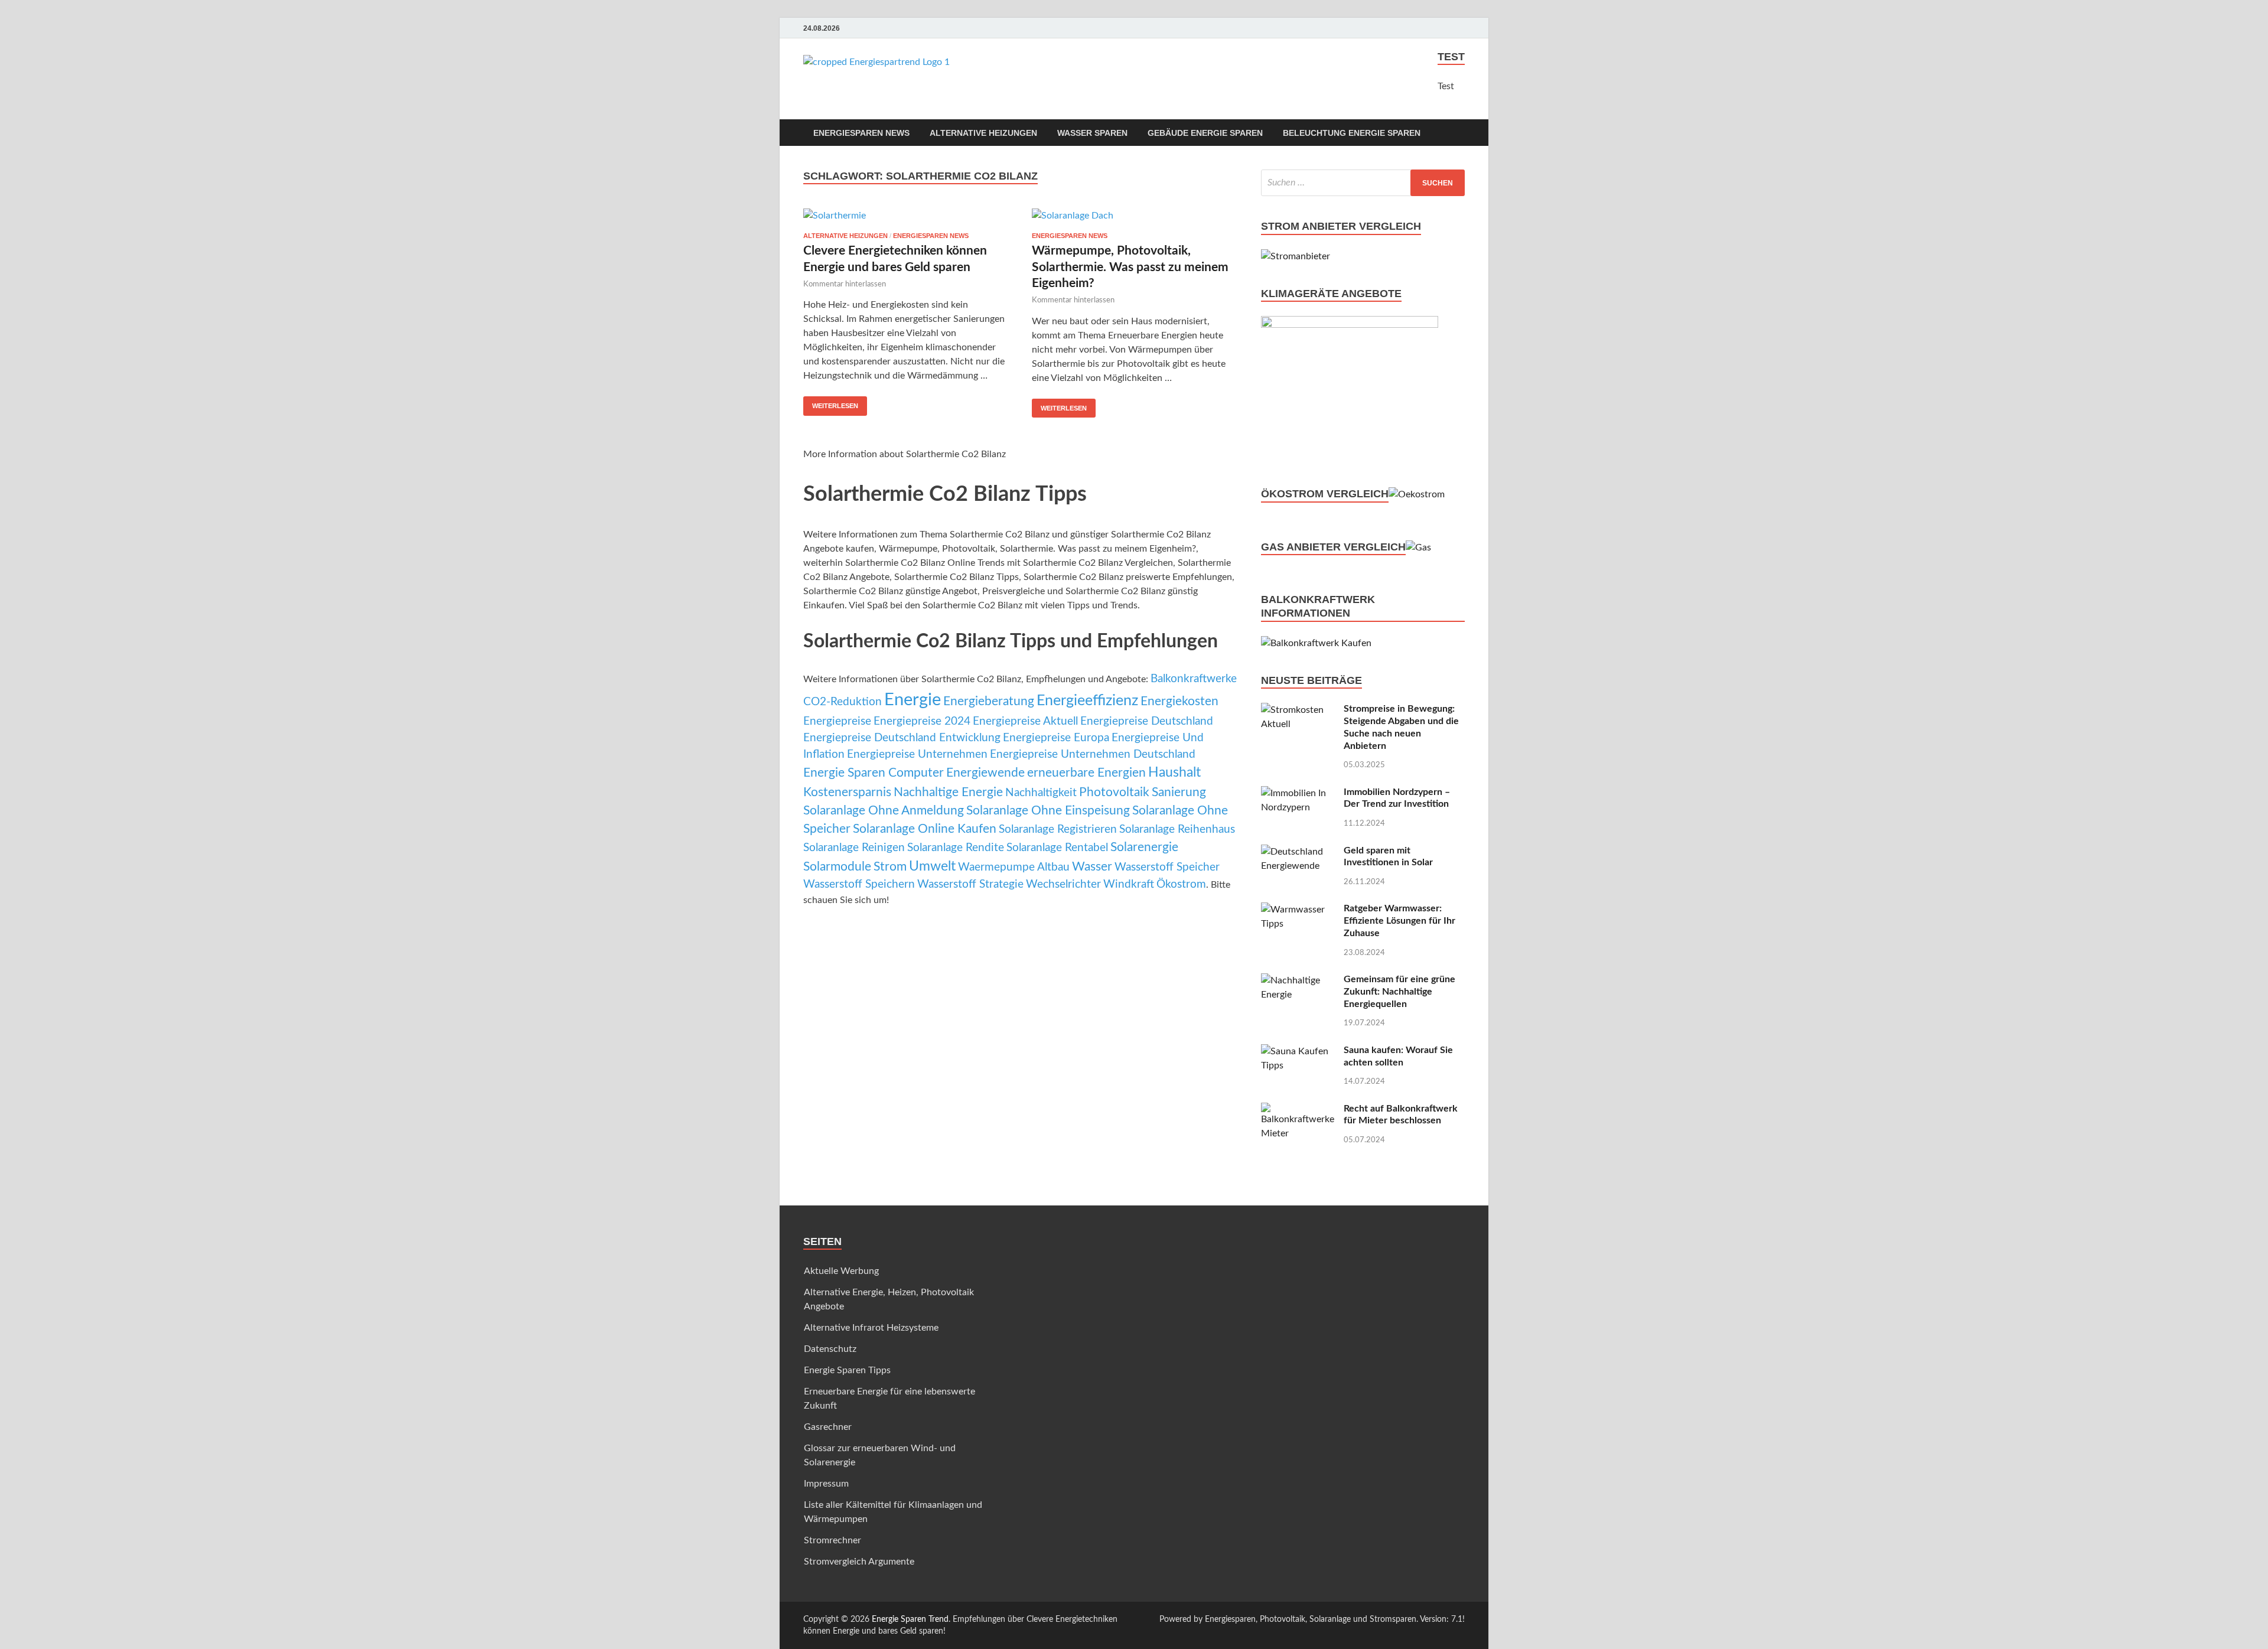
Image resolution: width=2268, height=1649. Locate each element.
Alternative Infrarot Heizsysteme (871, 1328)
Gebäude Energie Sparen (1205, 133)
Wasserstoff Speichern (859, 884)
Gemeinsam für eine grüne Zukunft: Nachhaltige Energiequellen (1399, 992)
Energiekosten (1179, 701)
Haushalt (1174, 773)
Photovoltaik (1114, 792)
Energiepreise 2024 (922, 721)
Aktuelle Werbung (841, 1271)
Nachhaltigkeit (1041, 793)
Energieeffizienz (1087, 701)
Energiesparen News (861, 133)
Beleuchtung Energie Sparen (1352, 133)
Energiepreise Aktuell (1025, 721)
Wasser (1092, 867)
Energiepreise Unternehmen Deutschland (1093, 755)
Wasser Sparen (1092, 133)
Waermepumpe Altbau (1014, 867)
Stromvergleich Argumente (859, 1562)
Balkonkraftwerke (1194, 679)
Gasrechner (828, 1427)
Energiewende (985, 773)
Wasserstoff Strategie (970, 884)
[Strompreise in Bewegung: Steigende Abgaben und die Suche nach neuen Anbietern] (1298, 710)
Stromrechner (832, 1540)
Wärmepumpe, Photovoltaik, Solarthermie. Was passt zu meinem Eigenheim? (1130, 267)
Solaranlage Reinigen (854, 848)
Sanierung (1179, 792)
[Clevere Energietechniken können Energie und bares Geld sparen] (906, 215)
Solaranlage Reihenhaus (1177, 830)
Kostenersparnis (847, 792)
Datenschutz (830, 1349)
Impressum (826, 1484)
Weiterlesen (835, 406)
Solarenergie (1144, 847)
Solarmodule (837, 867)
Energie (913, 700)
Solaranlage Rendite (956, 848)
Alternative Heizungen (983, 133)
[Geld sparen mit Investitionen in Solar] (1298, 852)
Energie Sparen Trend (910, 1619)
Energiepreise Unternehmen (917, 755)
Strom (890, 867)
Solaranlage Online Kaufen (925, 829)
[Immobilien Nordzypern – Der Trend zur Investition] (1298, 793)
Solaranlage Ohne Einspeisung (1048, 811)
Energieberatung (989, 701)
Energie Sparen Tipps (847, 1370)
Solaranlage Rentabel (1057, 848)
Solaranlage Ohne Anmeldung (884, 811)
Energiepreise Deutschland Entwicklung (902, 738)
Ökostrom (1181, 884)
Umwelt (932, 866)
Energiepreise (837, 721)
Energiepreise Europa (1056, 738)
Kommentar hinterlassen (845, 284)
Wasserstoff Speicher (1167, 867)
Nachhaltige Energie (948, 792)
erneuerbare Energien (1086, 773)
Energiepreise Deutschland (1147, 721)
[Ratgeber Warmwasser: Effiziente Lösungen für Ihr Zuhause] (1298, 910)
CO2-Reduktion (843, 702)
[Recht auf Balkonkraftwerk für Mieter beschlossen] (1298, 1110)
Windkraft (1129, 884)
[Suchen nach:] (1363, 183)
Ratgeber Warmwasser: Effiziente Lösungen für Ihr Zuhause (1399, 921)
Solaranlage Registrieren (1058, 830)
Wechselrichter (1063, 884)
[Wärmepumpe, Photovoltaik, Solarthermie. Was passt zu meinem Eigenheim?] (1135, 215)
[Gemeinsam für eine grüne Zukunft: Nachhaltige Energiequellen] (1298, 980)
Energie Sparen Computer (874, 773)
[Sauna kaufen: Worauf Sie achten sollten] (1298, 1051)
